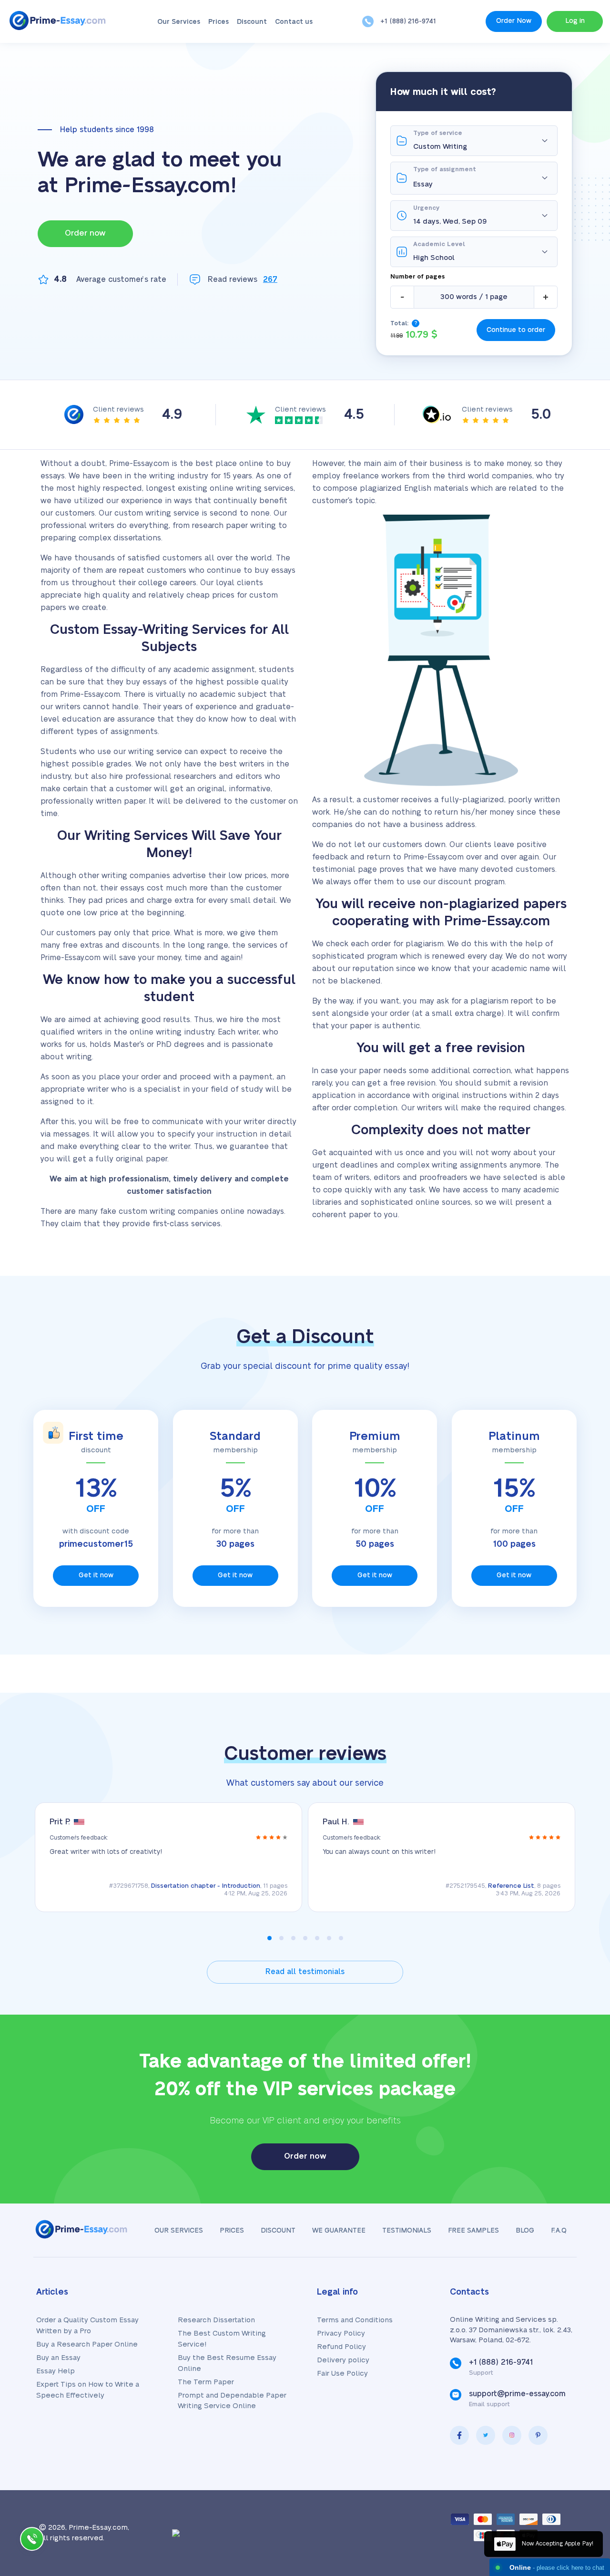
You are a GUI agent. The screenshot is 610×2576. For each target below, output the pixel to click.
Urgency (426, 208)
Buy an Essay (58, 2358)
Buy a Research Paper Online (87, 2344)
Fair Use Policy (342, 2374)
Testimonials (407, 2231)
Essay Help (56, 2371)
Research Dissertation (216, 2320)
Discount (252, 22)
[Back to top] (581, 2476)
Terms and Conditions (355, 2320)
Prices (219, 22)
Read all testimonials (305, 1972)
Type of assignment (445, 169)
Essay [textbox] (423, 184)
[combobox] (485, 184)
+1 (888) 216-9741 (408, 21)
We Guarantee (339, 2231)
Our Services (179, 22)
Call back (32, 2541)
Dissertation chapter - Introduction (206, 1886)
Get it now (96, 1575)
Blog (525, 2231)
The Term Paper (206, 2382)
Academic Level (439, 244)
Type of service (438, 133)
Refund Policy (341, 2347)
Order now (85, 233)
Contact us (294, 22)
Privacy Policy (341, 2333)
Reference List (511, 1886)
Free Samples (473, 2231)
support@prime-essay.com (517, 2394)
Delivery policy (343, 2360)
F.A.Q (559, 2231)
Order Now (514, 21)
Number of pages (417, 277)
